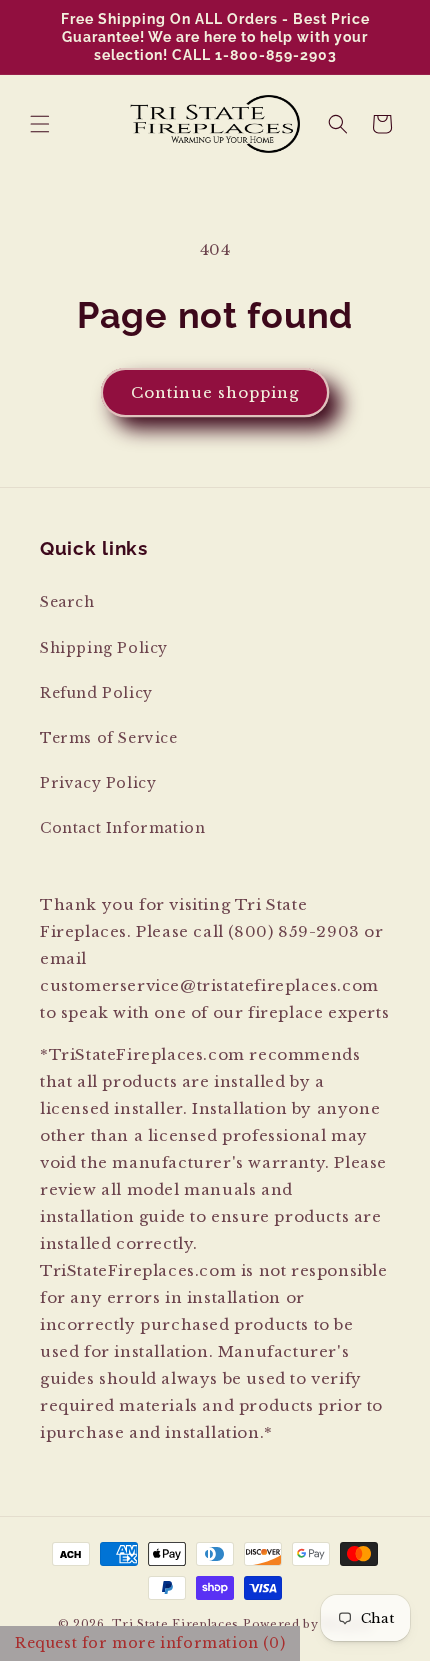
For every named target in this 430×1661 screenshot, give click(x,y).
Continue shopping (215, 392)
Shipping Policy (104, 648)
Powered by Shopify (308, 1624)
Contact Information (122, 828)
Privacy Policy (98, 783)
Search (67, 602)
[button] (40, 124)
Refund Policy (96, 693)
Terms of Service (109, 738)
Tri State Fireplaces (175, 1624)
